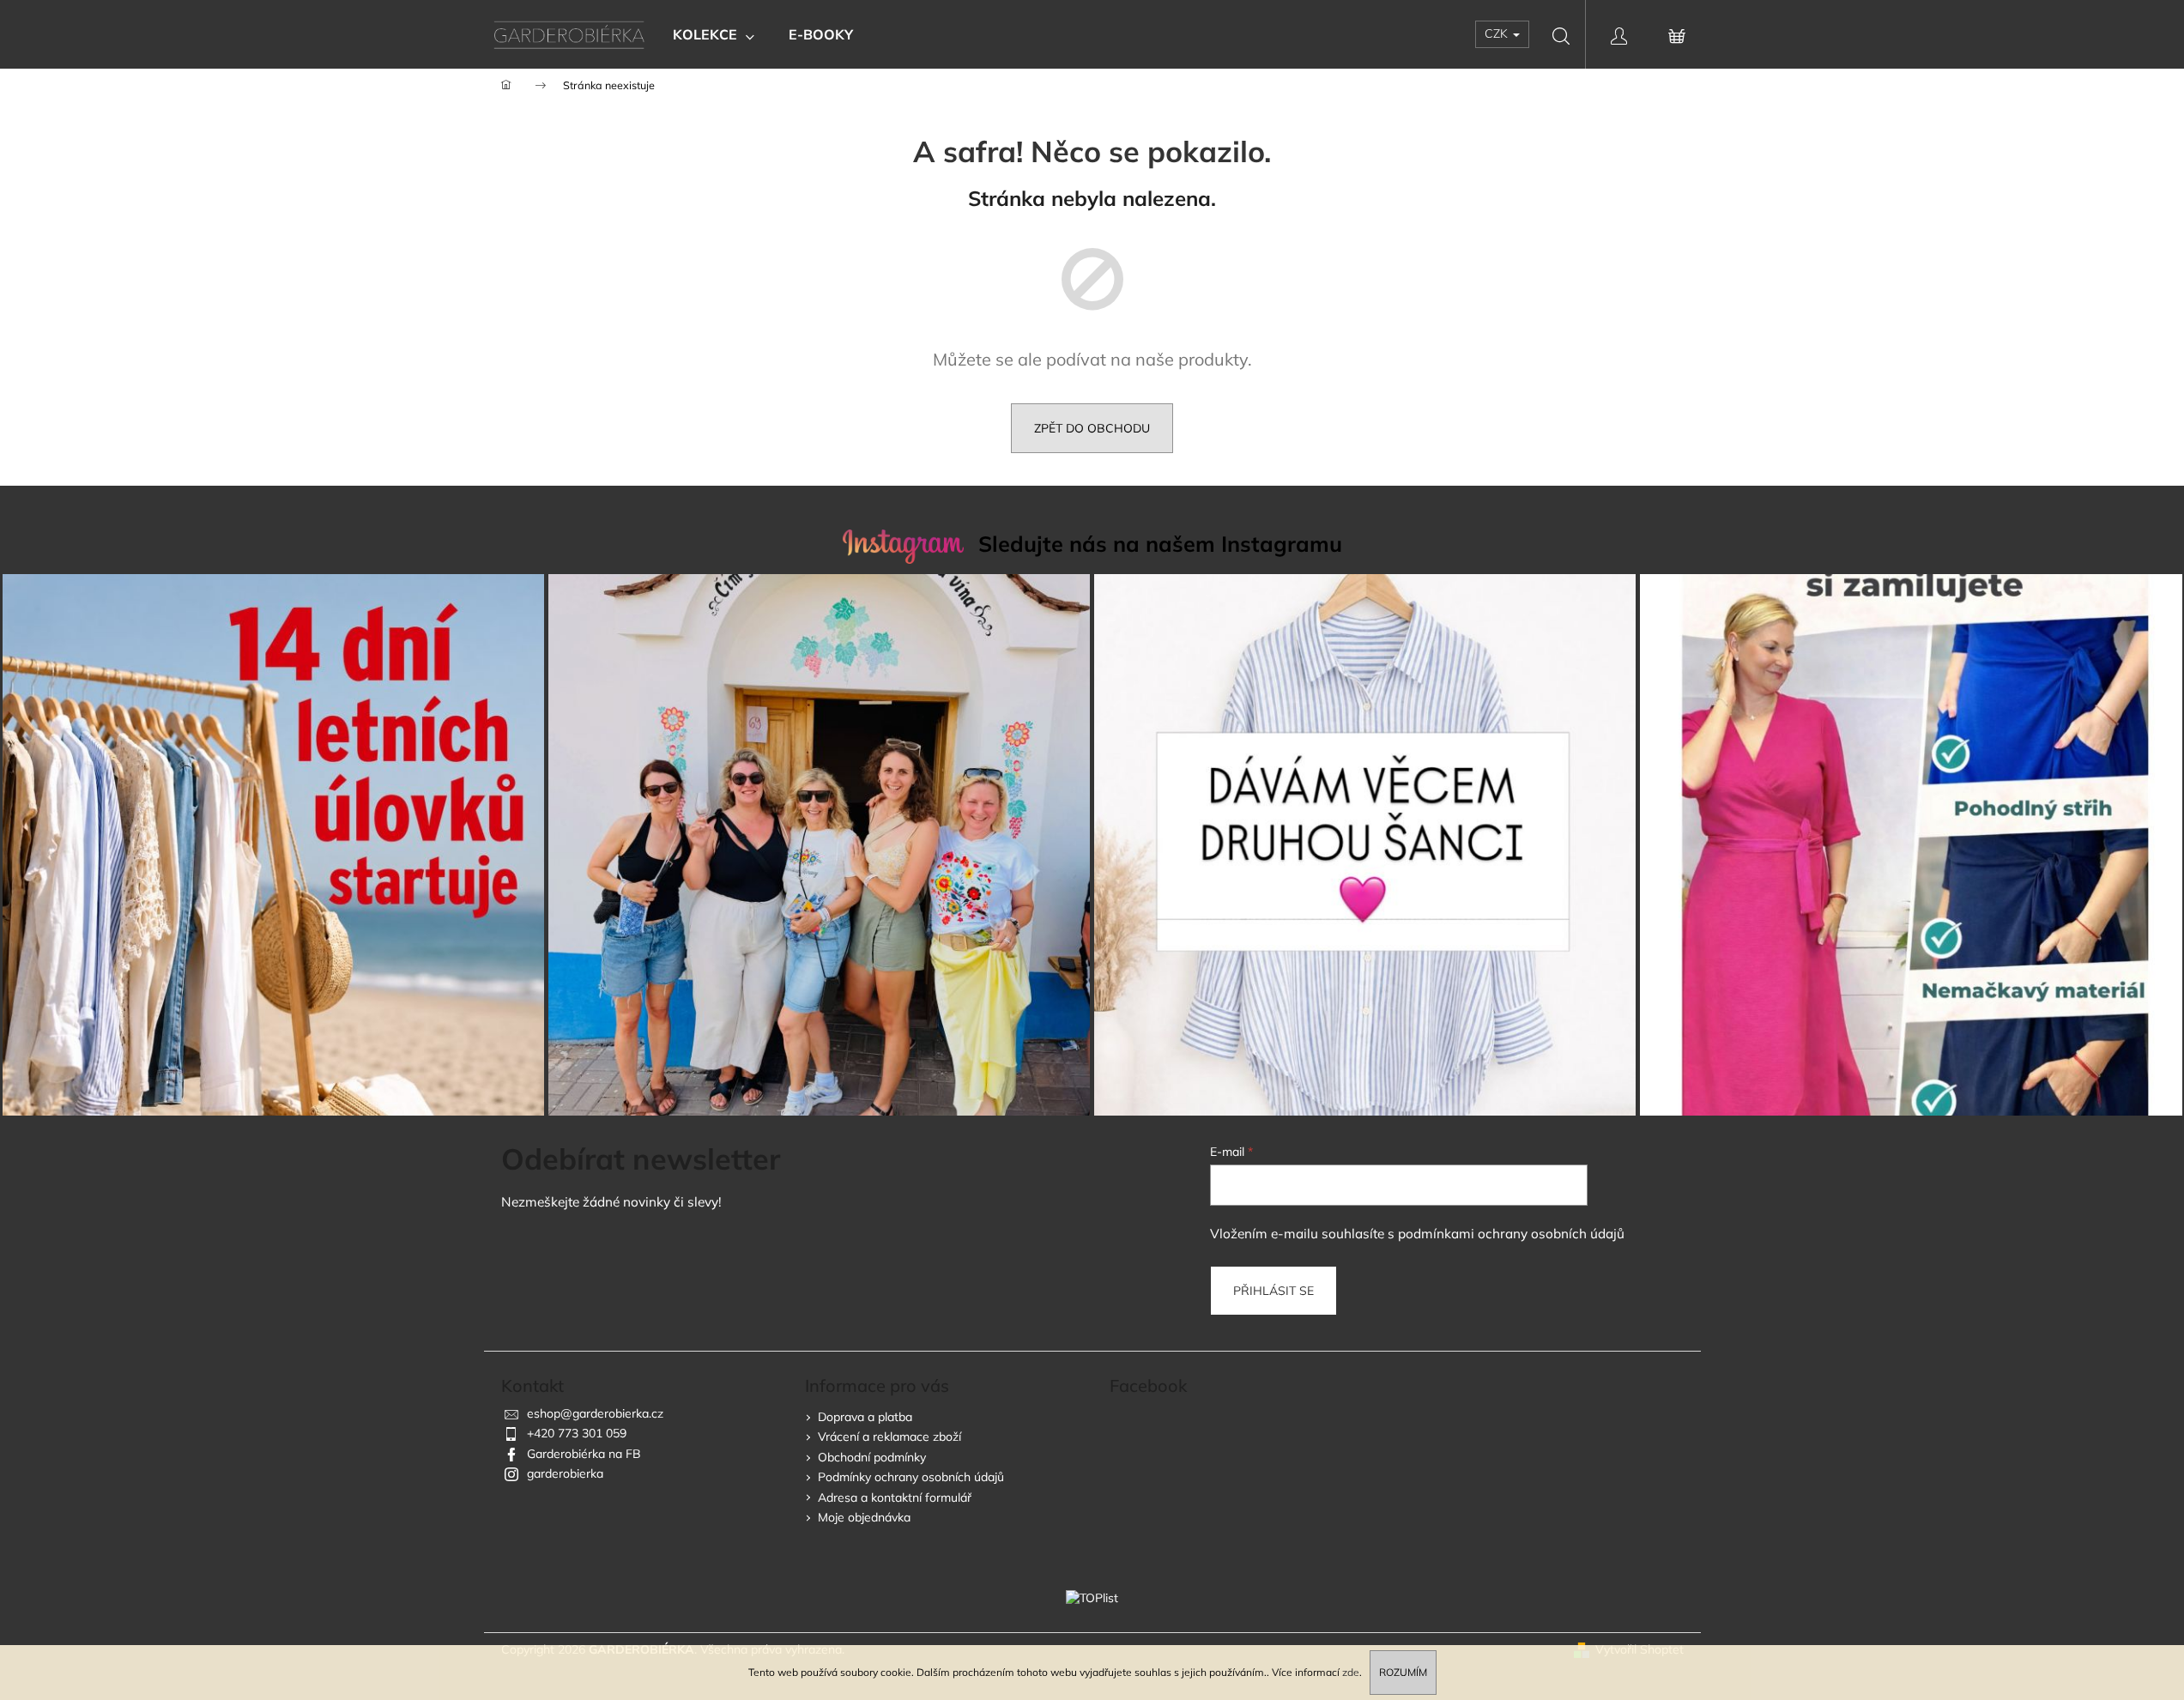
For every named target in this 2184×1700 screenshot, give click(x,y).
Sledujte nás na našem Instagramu (1160, 544)
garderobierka (565, 1473)
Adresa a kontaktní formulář (895, 1497)
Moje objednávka (864, 1517)
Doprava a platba (865, 1417)
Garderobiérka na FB (584, 1454)
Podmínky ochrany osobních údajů (911, 1477)
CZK (1498, 33)
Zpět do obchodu (1092, 428)
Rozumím (1403, 1672)
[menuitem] (714, 34)
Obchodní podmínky (872, 1457)
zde (1351, 1672)
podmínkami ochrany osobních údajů (1511, 1234)
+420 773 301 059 (577, 1433)
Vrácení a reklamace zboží (889, 1437)
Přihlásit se (1273, 1291)
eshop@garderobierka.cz (595, 1413)
